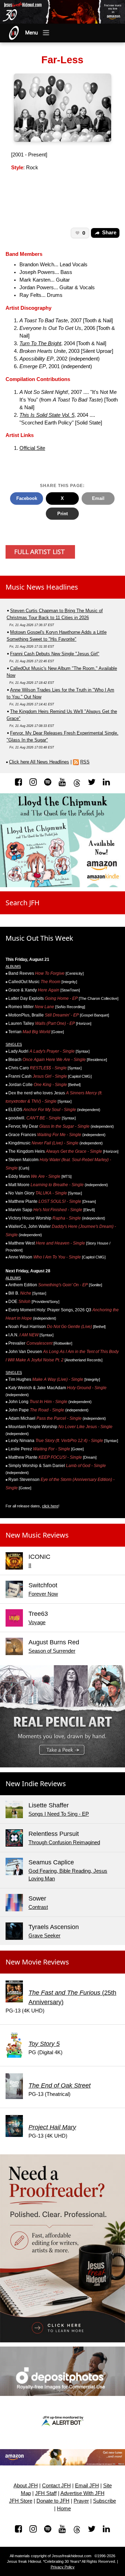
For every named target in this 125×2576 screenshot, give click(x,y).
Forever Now (43, 1594)
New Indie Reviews (36, 1784)
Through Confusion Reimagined (64, 1842)
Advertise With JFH (82, 2493)
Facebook (27, 498)
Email (98, 498)
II (30, 1565)
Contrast (38, 1907)
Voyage (37, 1622)
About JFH (26, 2486)
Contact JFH (56, 2486)
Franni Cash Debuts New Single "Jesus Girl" (55, 654)
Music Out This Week (39, 938)
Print (62, 514)
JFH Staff (46, 2493)
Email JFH (87, 2486)
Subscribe (105, 2501)
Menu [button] (32, 33)
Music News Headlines (42, 587)
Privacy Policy (63, 2567)
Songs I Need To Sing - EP (59, 1814)
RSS (85, 762)
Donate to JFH (53, 2501)
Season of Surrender (52, 1651)
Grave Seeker (44, 1936)
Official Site (32, 448)
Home (64, 2509)
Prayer (81, 2501)
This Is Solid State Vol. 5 (47, 415)
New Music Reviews (37, 1535)
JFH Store (21, 2501)
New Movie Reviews (37, 1962)
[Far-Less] (63, 107)
